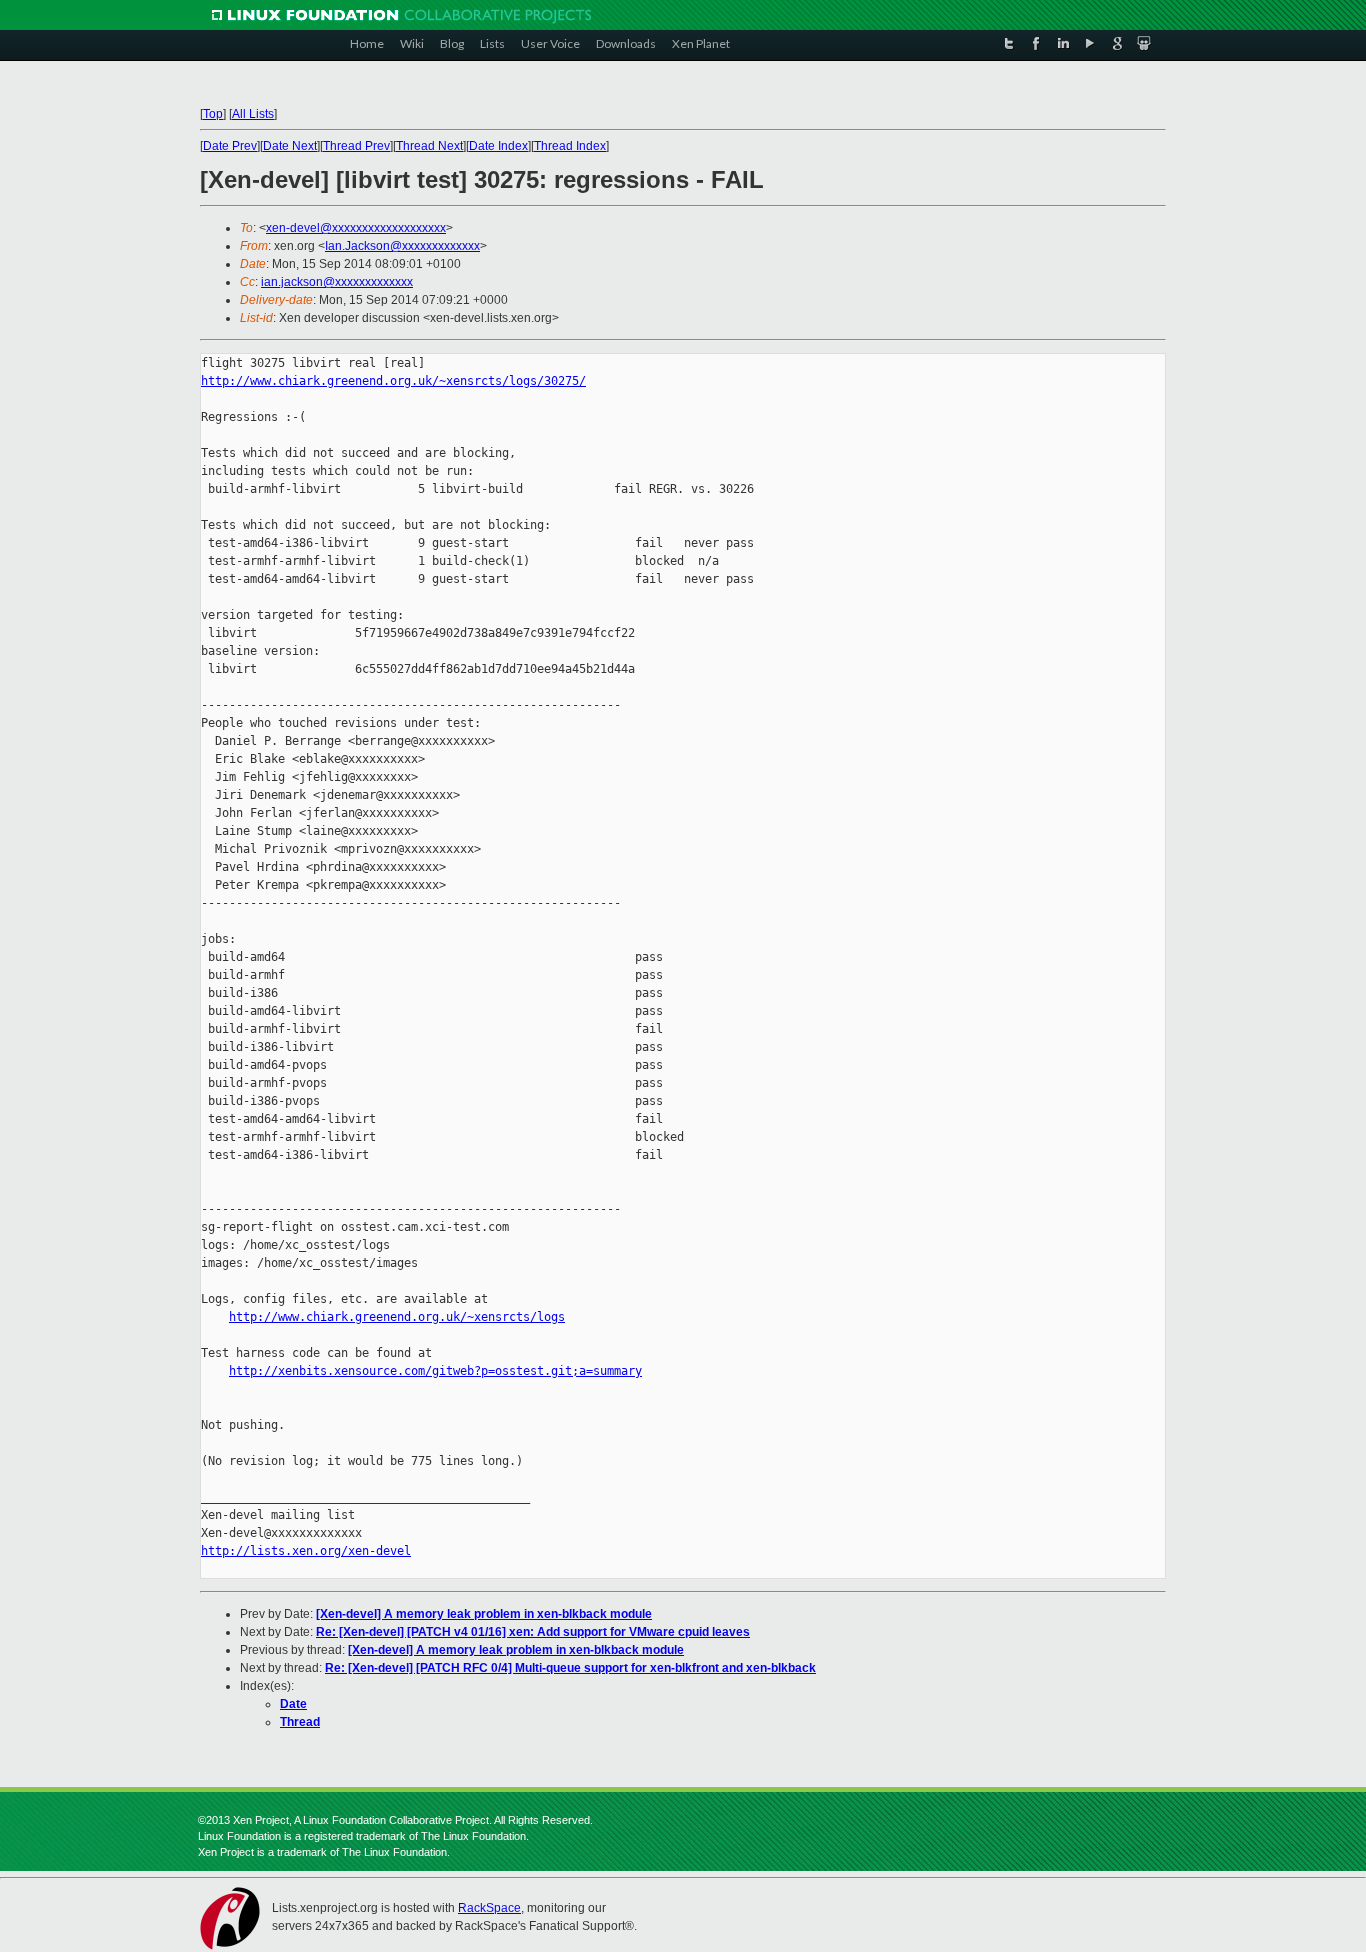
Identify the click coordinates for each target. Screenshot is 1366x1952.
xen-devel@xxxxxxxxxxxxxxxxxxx (356, 228)
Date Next (290, 146)
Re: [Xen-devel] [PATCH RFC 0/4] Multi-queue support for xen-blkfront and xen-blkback (570, 1668)
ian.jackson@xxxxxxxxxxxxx (337, 282)
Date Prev (230, 146)
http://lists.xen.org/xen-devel (306, 1551)
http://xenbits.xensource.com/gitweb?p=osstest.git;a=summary (435, 1371)
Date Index (498, 146)
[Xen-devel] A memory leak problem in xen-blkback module (484, 1614)
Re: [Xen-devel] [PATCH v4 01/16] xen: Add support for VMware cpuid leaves (533, 1632)
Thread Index (570, 146)
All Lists (253, 114)
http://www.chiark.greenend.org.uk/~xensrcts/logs (397, 1317)
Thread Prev (356, 146)
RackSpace (489, 1908)
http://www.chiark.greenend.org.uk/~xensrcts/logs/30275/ (393, 381)
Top (213, 114)
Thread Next (429, 146)
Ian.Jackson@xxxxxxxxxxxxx (402, 246)
